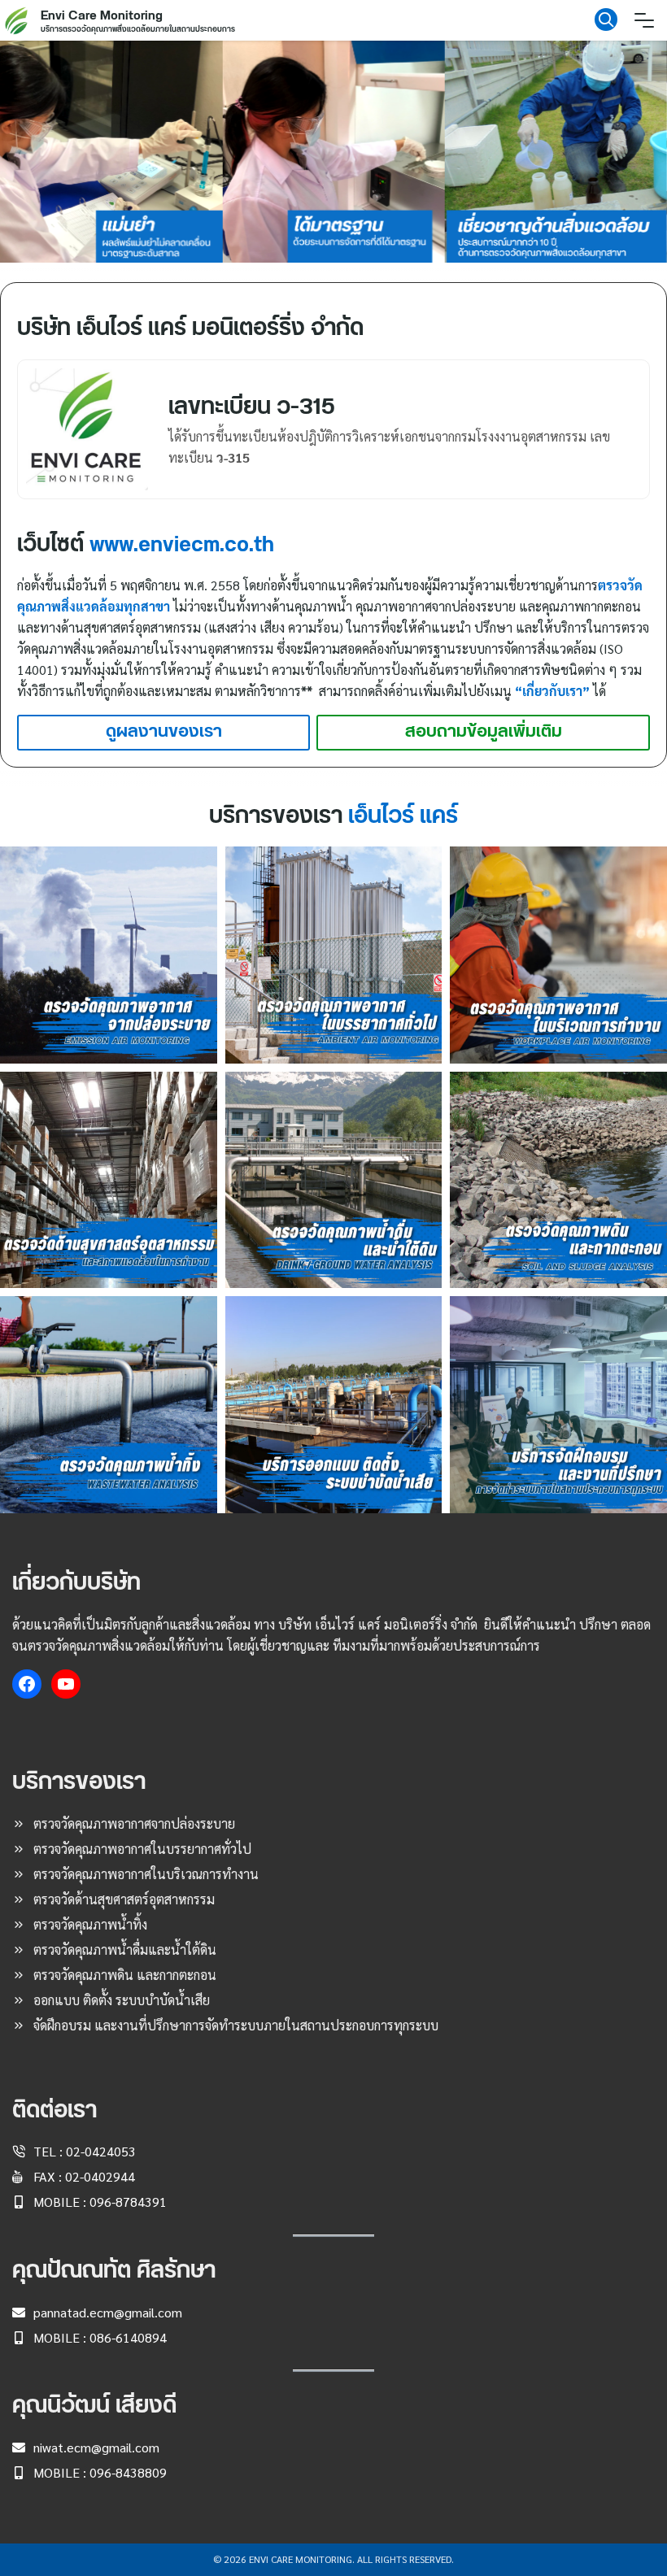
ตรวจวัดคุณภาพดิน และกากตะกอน (125, 1975)
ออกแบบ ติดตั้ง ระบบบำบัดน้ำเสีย (122, 2000)
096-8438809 (128, 2472)
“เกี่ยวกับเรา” (552, 691)
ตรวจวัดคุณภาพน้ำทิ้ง (90, 1924)
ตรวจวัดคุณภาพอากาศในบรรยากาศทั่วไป (142, 1849)
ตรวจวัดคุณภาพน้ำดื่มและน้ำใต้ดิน (125, 1949)
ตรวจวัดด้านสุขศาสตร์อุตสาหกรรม (124, 1899)
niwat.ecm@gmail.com (96, 2447)
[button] (111, 152)
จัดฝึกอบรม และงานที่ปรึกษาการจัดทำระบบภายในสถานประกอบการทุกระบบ (236, 2025)
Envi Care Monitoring (102, 16)
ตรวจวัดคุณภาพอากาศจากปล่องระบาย (134, 1823)
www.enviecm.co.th (182, 545)
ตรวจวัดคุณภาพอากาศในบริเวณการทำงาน (146, 1874)
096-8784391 (128, 2202)
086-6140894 (128, 2337)
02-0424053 (101, 2151)
